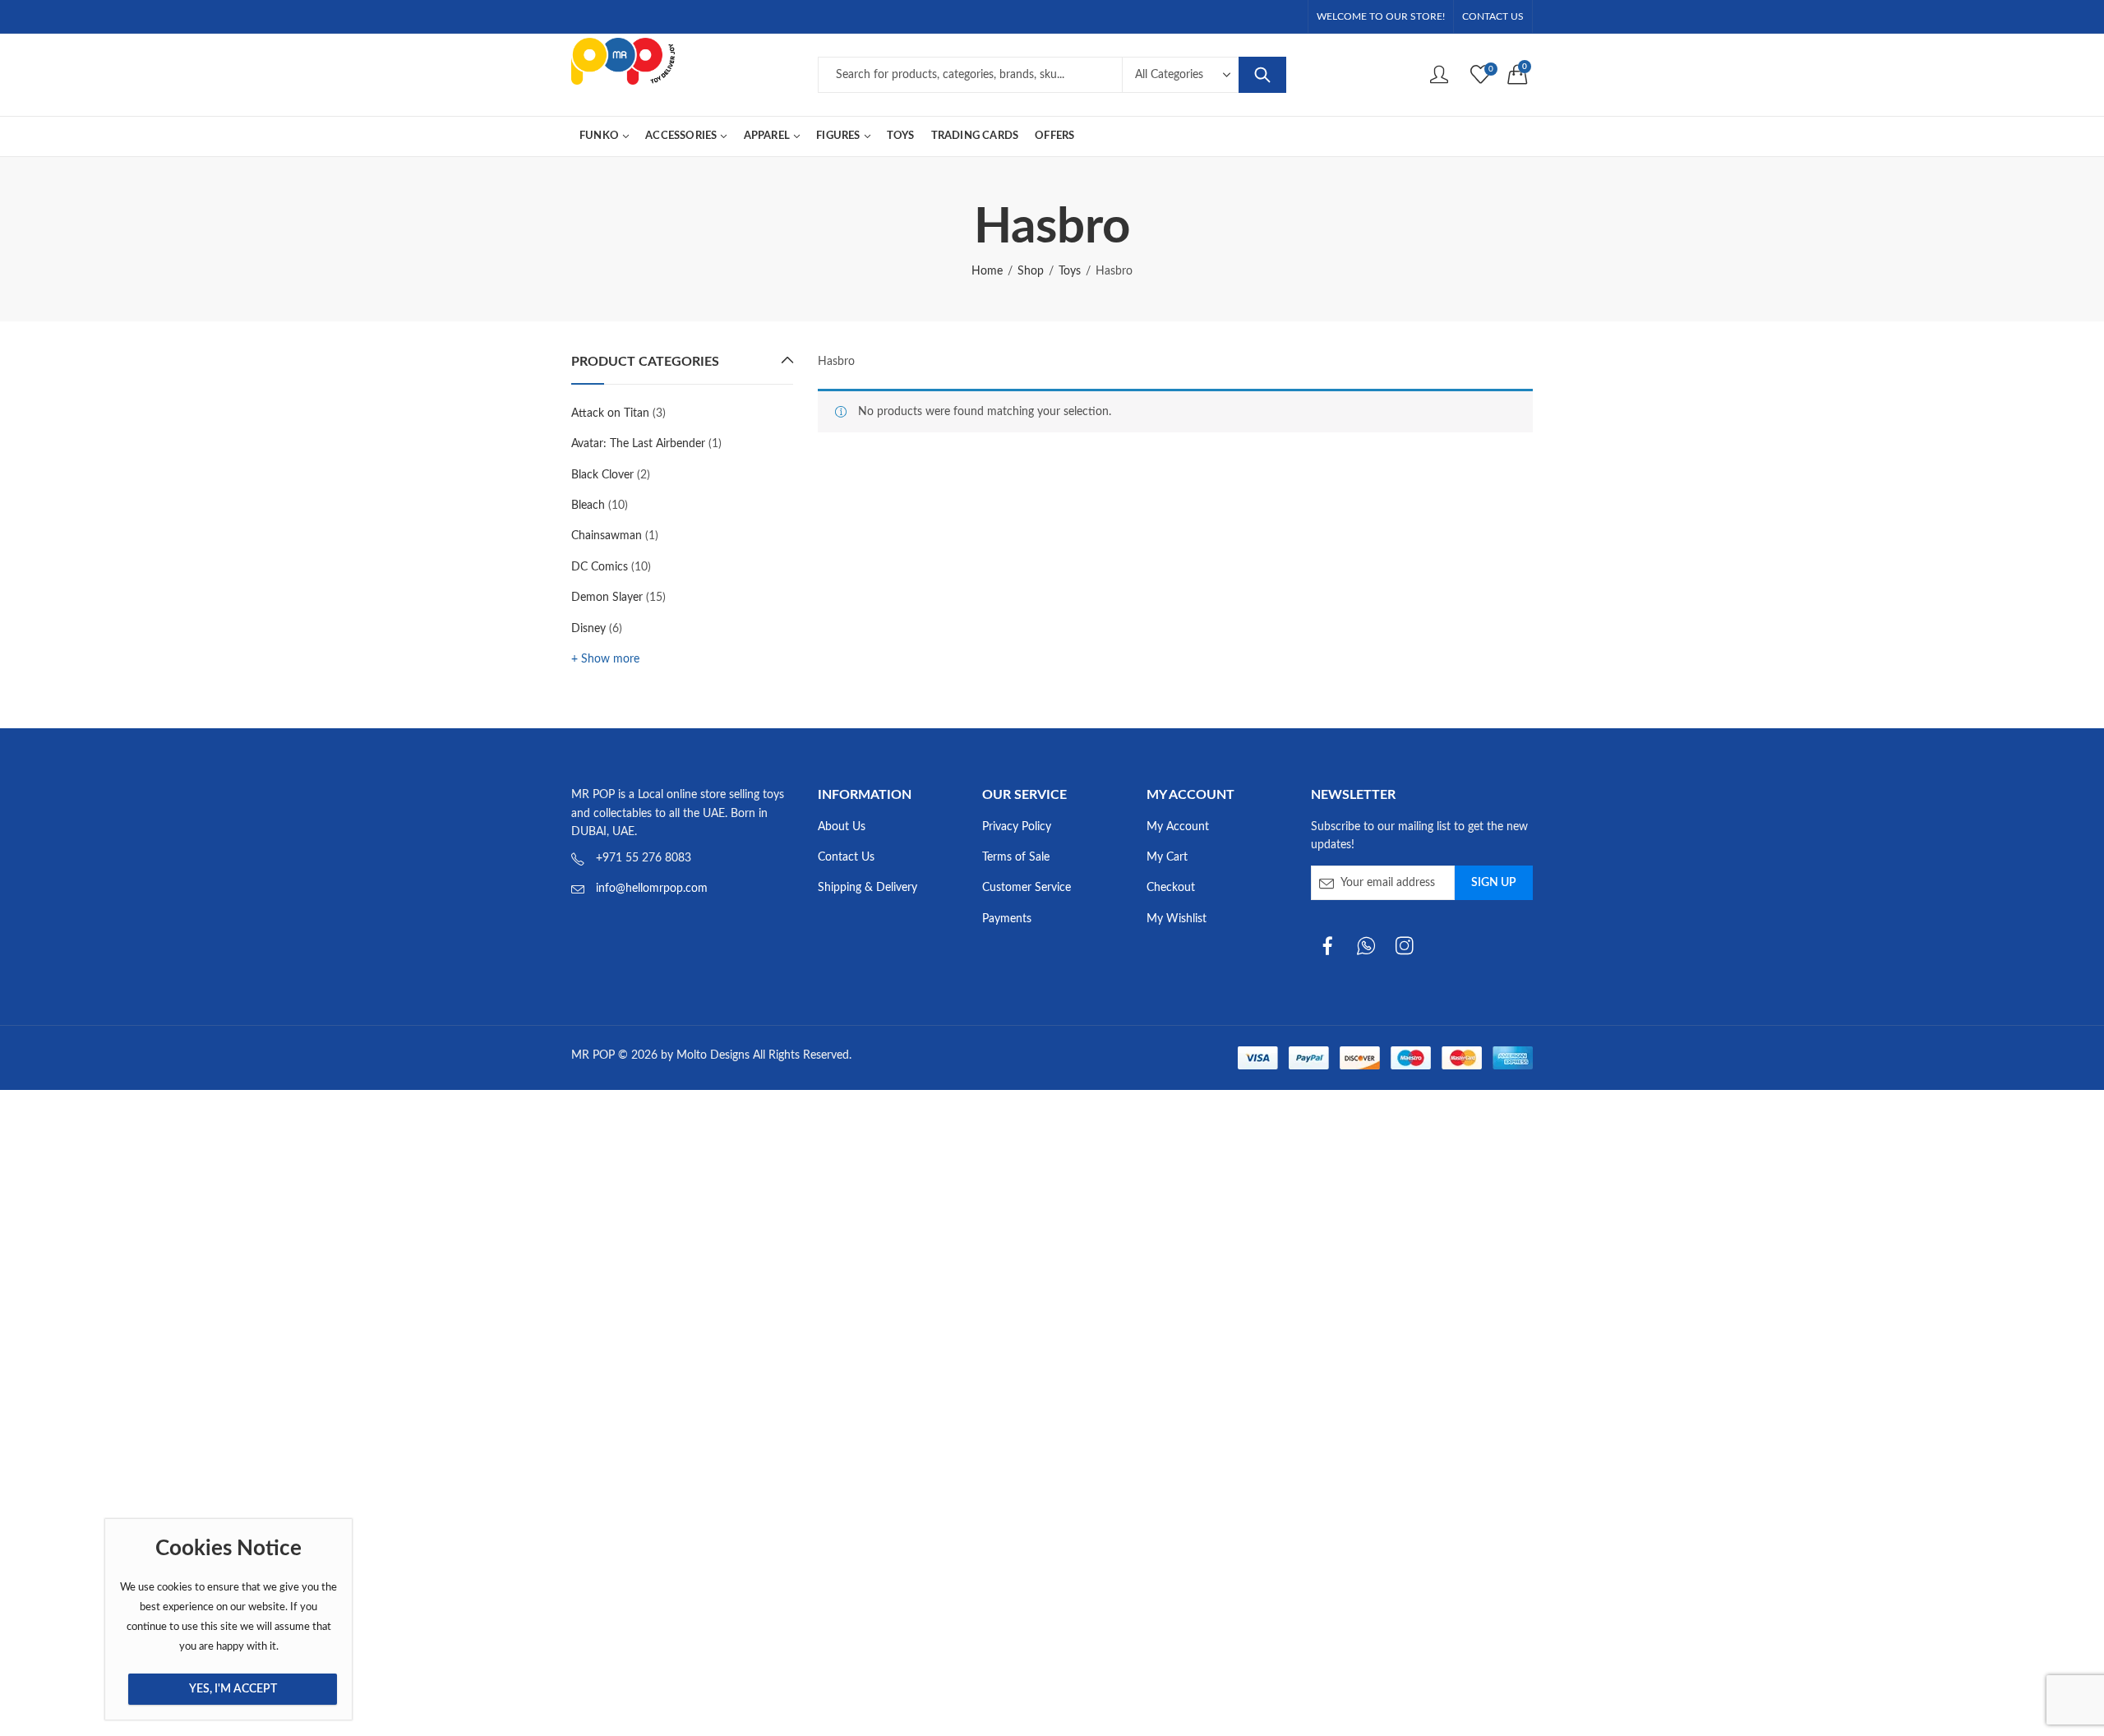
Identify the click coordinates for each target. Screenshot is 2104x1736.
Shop (1031, 271)
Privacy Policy (1017, 827)
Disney (588, 629)
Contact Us (846, 857)
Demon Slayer (607, 598)
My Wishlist (1177, 919)
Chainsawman (607, 536)
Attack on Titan (610, 413)
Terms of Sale (1016, 857)
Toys (1070, 271)
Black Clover (602, 475)
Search (1262, 75)
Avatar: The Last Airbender (638, 444)
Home (987, 271)
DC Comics (600, 567)
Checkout (1171, 888)
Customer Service (1027, 888)
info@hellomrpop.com (652, 889)
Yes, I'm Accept (233, 1689)
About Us (842, 827)
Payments (1007, 919)
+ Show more (605, 659)
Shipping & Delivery (867, 888)
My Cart (1167, 857)
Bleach (588, 506)
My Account (1178, 827)
